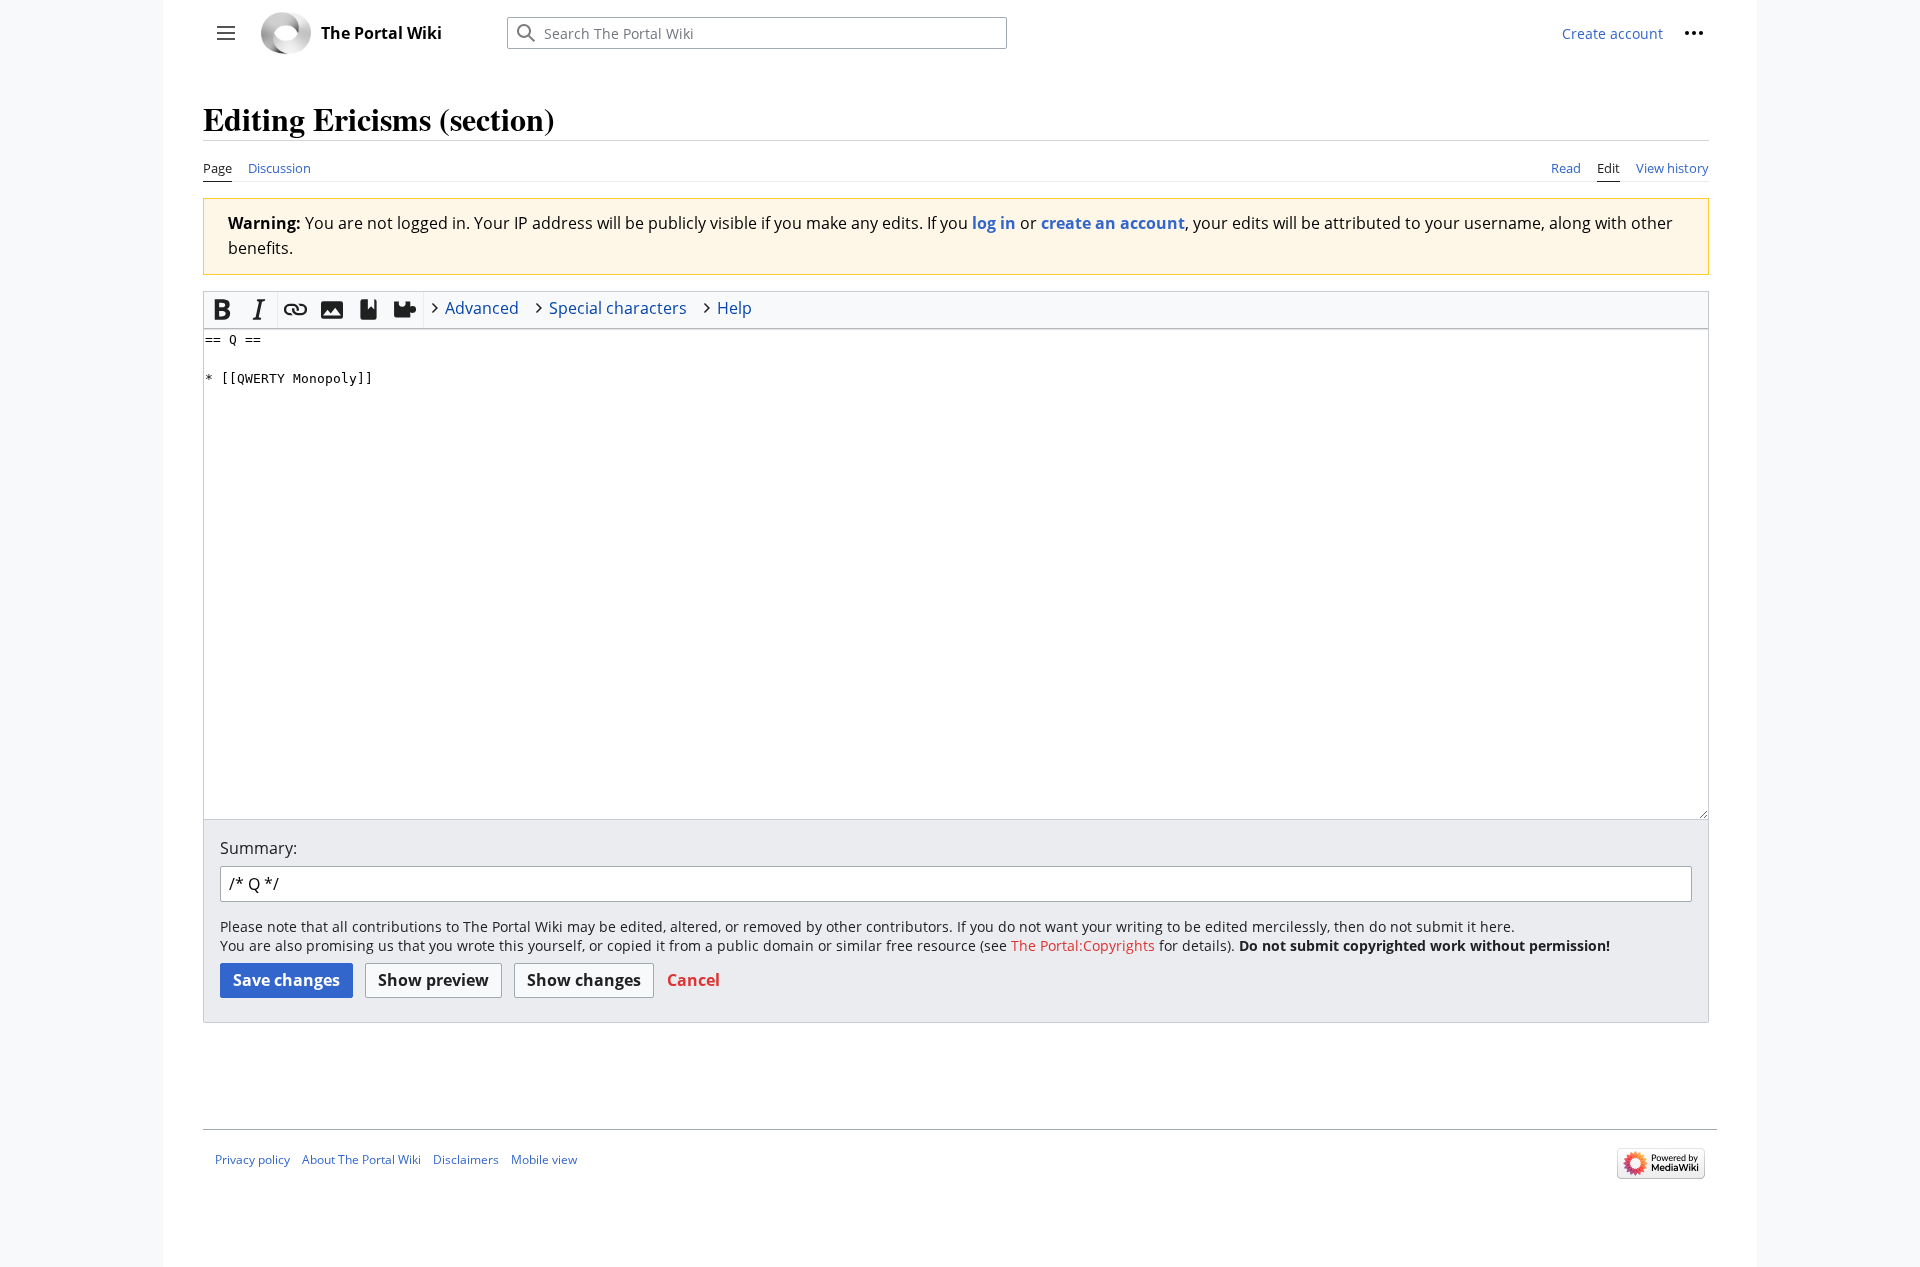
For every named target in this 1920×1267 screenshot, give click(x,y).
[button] (226, 33)
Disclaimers (466, 1159)
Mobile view (544, 1159)
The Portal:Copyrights (1083, 945)
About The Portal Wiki (361, 1159)
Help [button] (734, 308)
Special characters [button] (618, 308)
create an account (1113, 223)
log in (994, 223)
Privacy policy (252, 1159)
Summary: (258, 848)
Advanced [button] (482, 308)
